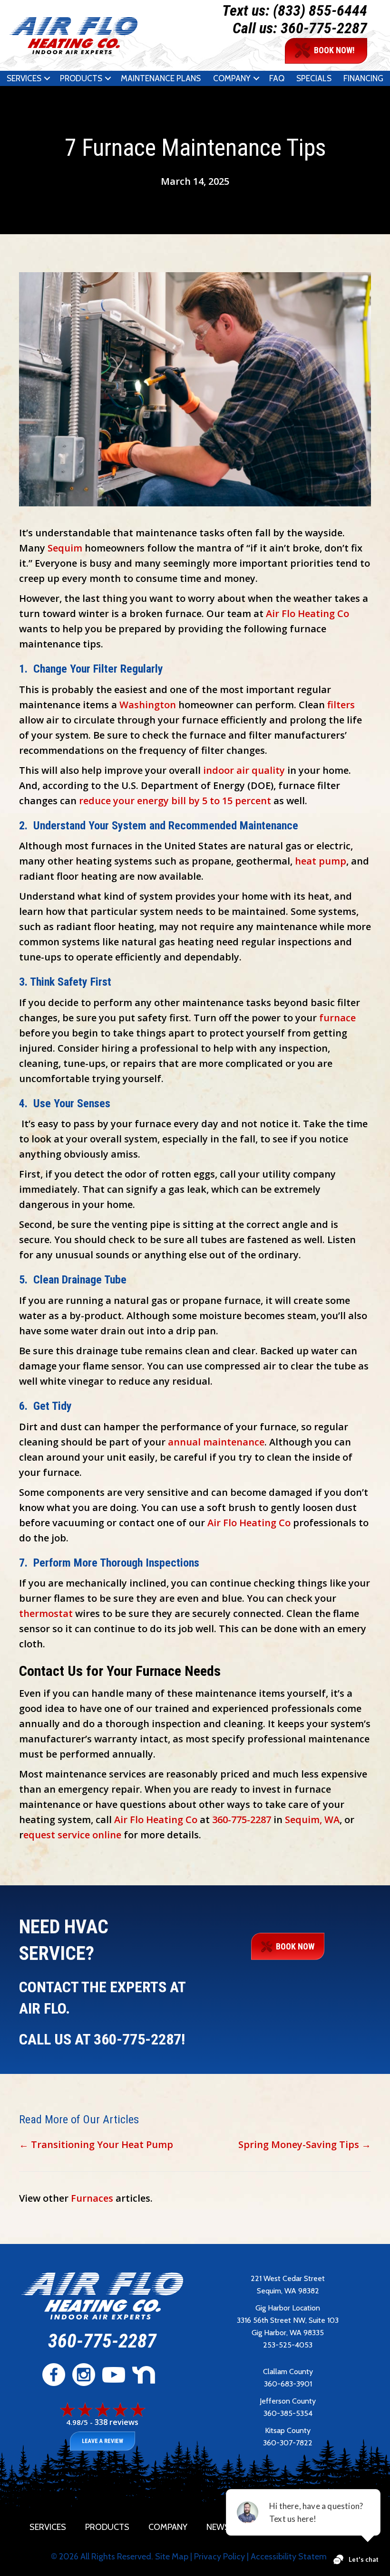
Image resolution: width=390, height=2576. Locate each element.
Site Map (172, 2557)
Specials (314, 78)
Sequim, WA (312, 1820)
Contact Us (335, 2527)
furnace (337, 1018)
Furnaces (92, 2198)
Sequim (65, 548)
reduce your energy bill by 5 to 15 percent (175, 801)
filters (341, 705)
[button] (47, 78)
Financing (363, 78)
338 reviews (117, 2422)
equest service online (72, 1835)
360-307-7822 (288, 2443)
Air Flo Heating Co (307, 613)
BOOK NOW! (334, 50)
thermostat (46, 1613)
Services (24, 78)
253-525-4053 (288, 2345)
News (218, 2527)
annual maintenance (216, 1442)
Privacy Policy (219, 2557)
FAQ (277, 78)
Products (81, 78)
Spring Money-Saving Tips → (305, 2144)
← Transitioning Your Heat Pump (96, 2144)
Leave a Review (102, 2441)
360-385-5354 (288, 2413)
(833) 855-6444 (320, 10)
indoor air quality (244, 770)
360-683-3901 (288, 2384)
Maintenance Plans (161, 78)
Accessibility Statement (295, 2557)
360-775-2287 (324, 28)
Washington (148, 705)
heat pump (321, 861)
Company (232, 78)
